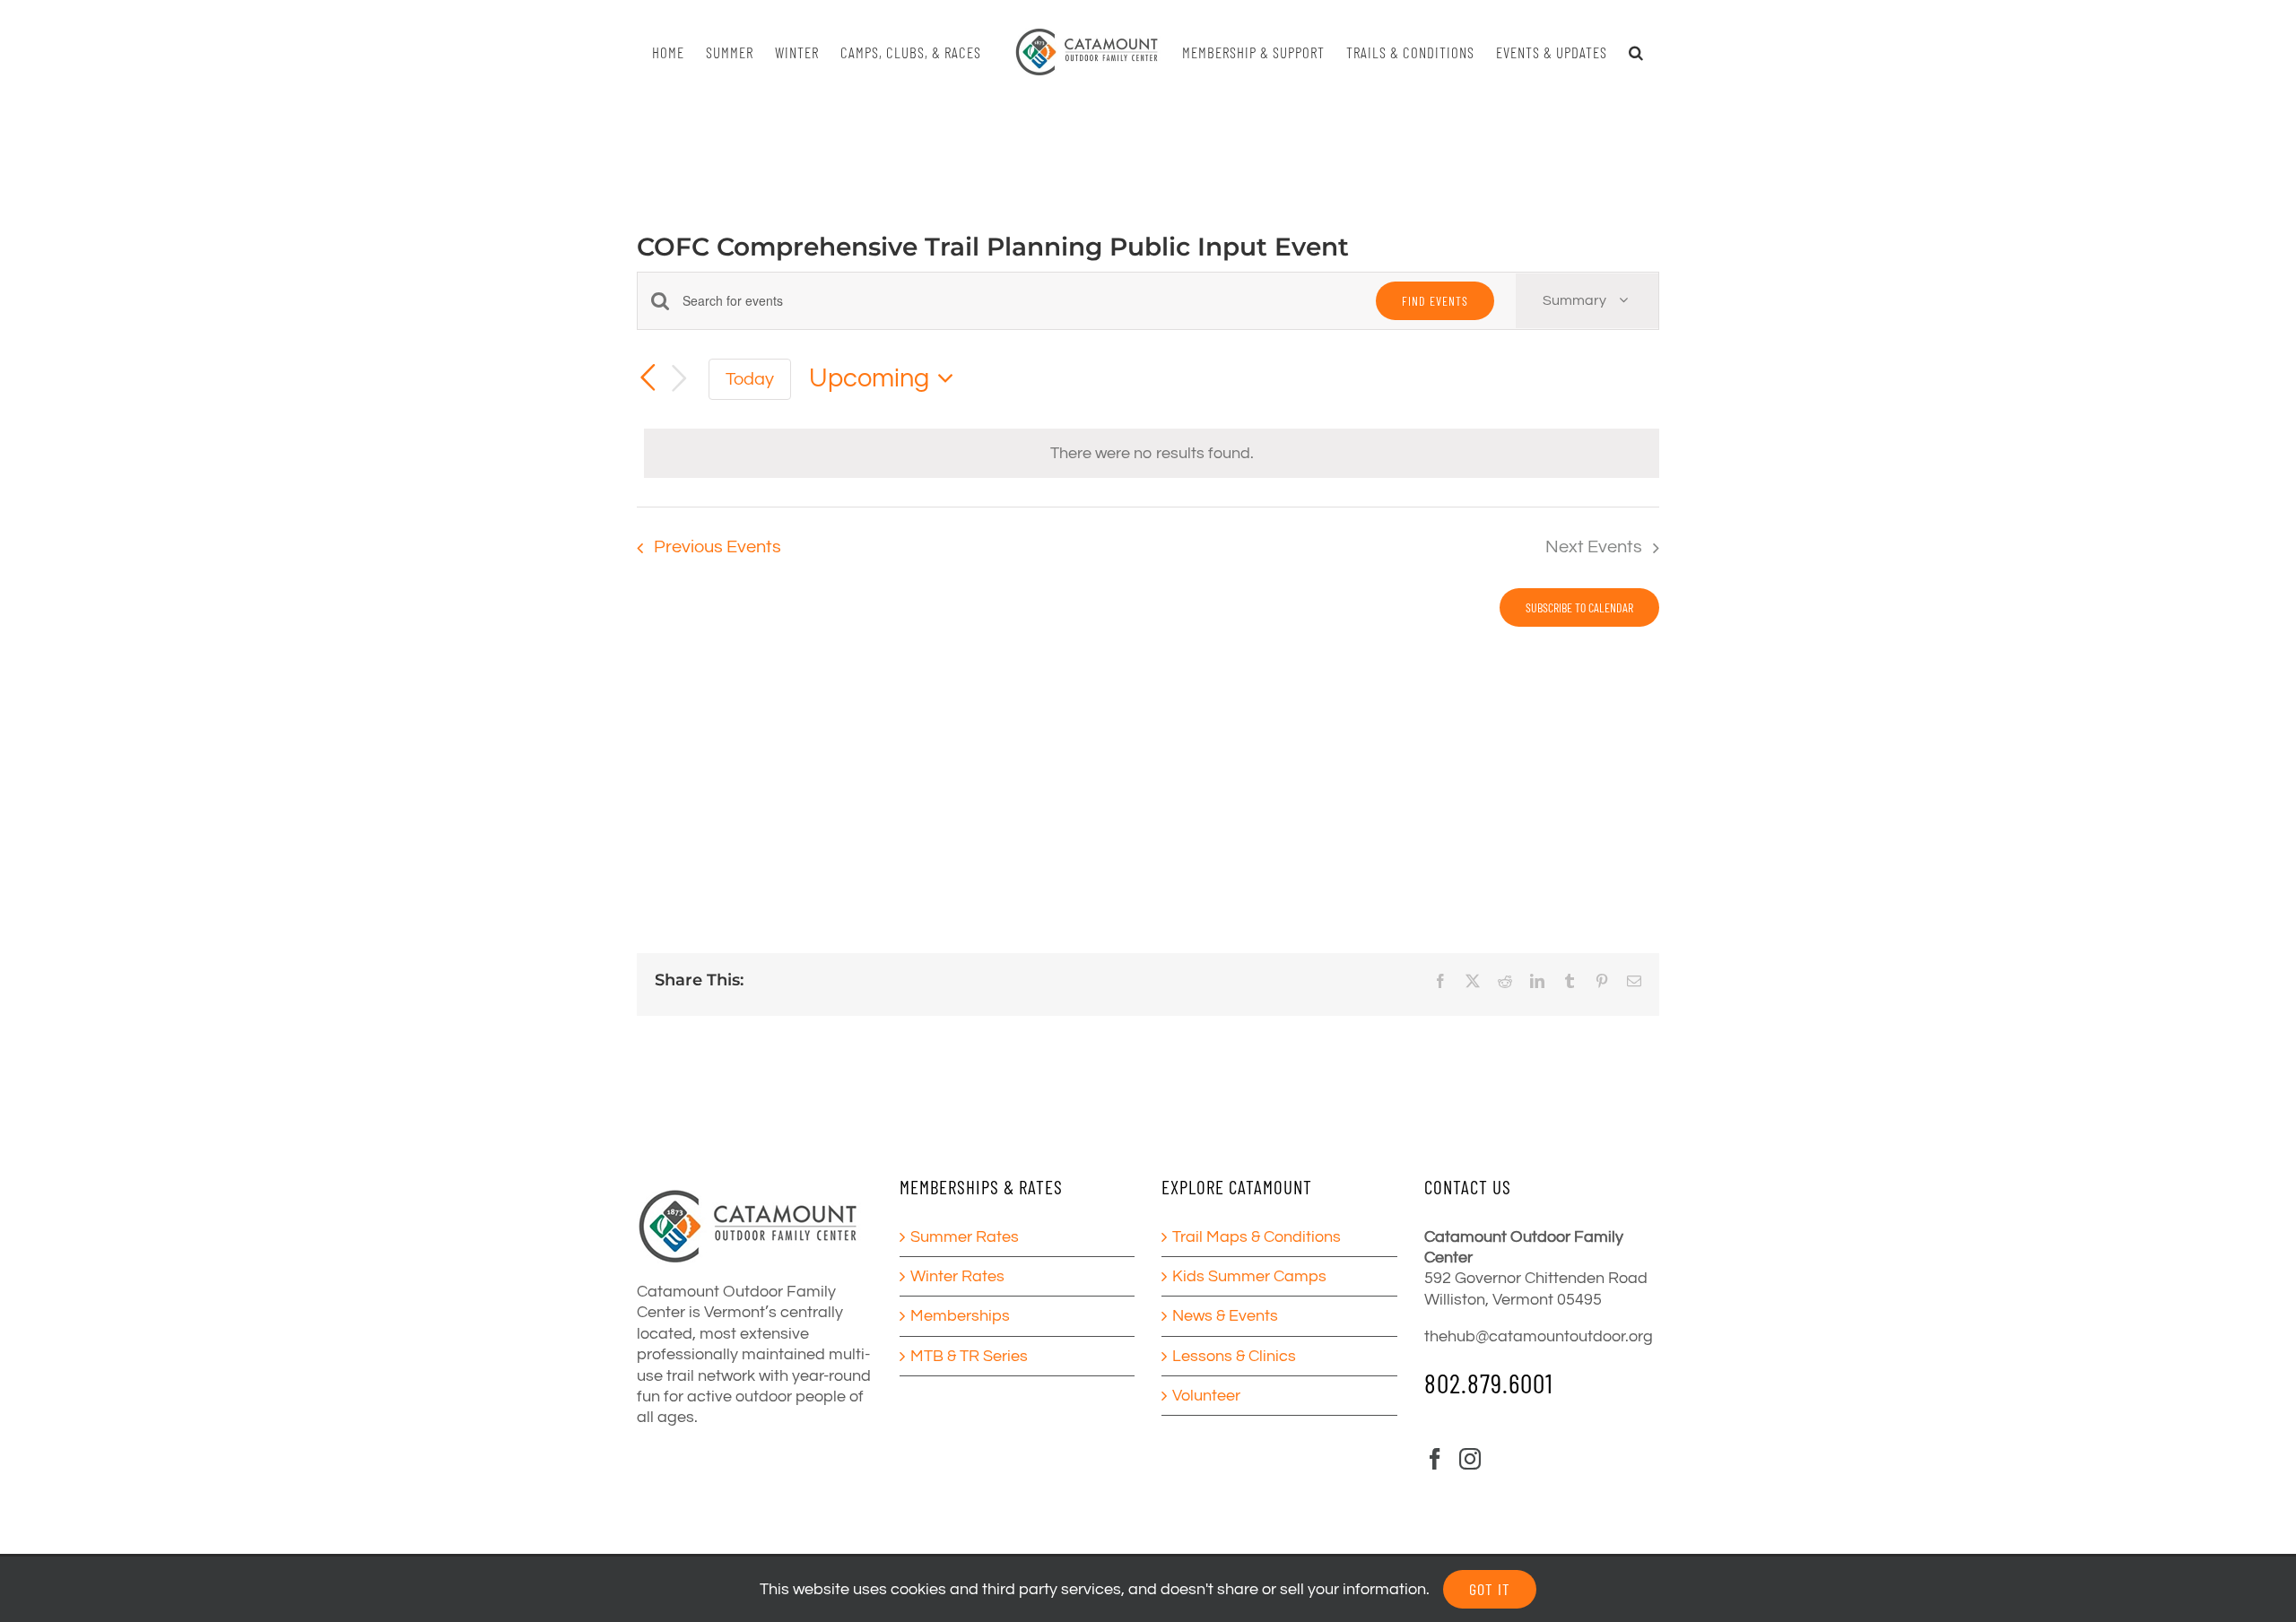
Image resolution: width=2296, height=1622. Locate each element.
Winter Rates (957, 1276)
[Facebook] (1435, 1459)
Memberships (960, 1316)
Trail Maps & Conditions (1257, 1237)
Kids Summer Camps (1249, 1276)
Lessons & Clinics (1234, 1356)
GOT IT (1490, 1589)
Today (750, 379)
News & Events (1225, 1316)
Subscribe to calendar (1579, 607)
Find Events (1435, 301)
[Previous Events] (648, 377)
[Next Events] (680, 379)
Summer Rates (965, 1237)
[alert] (1152, 453)
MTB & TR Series (969, 1356)
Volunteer (1206, 1396)
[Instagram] (1470, 1459)
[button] (1628, 53)
